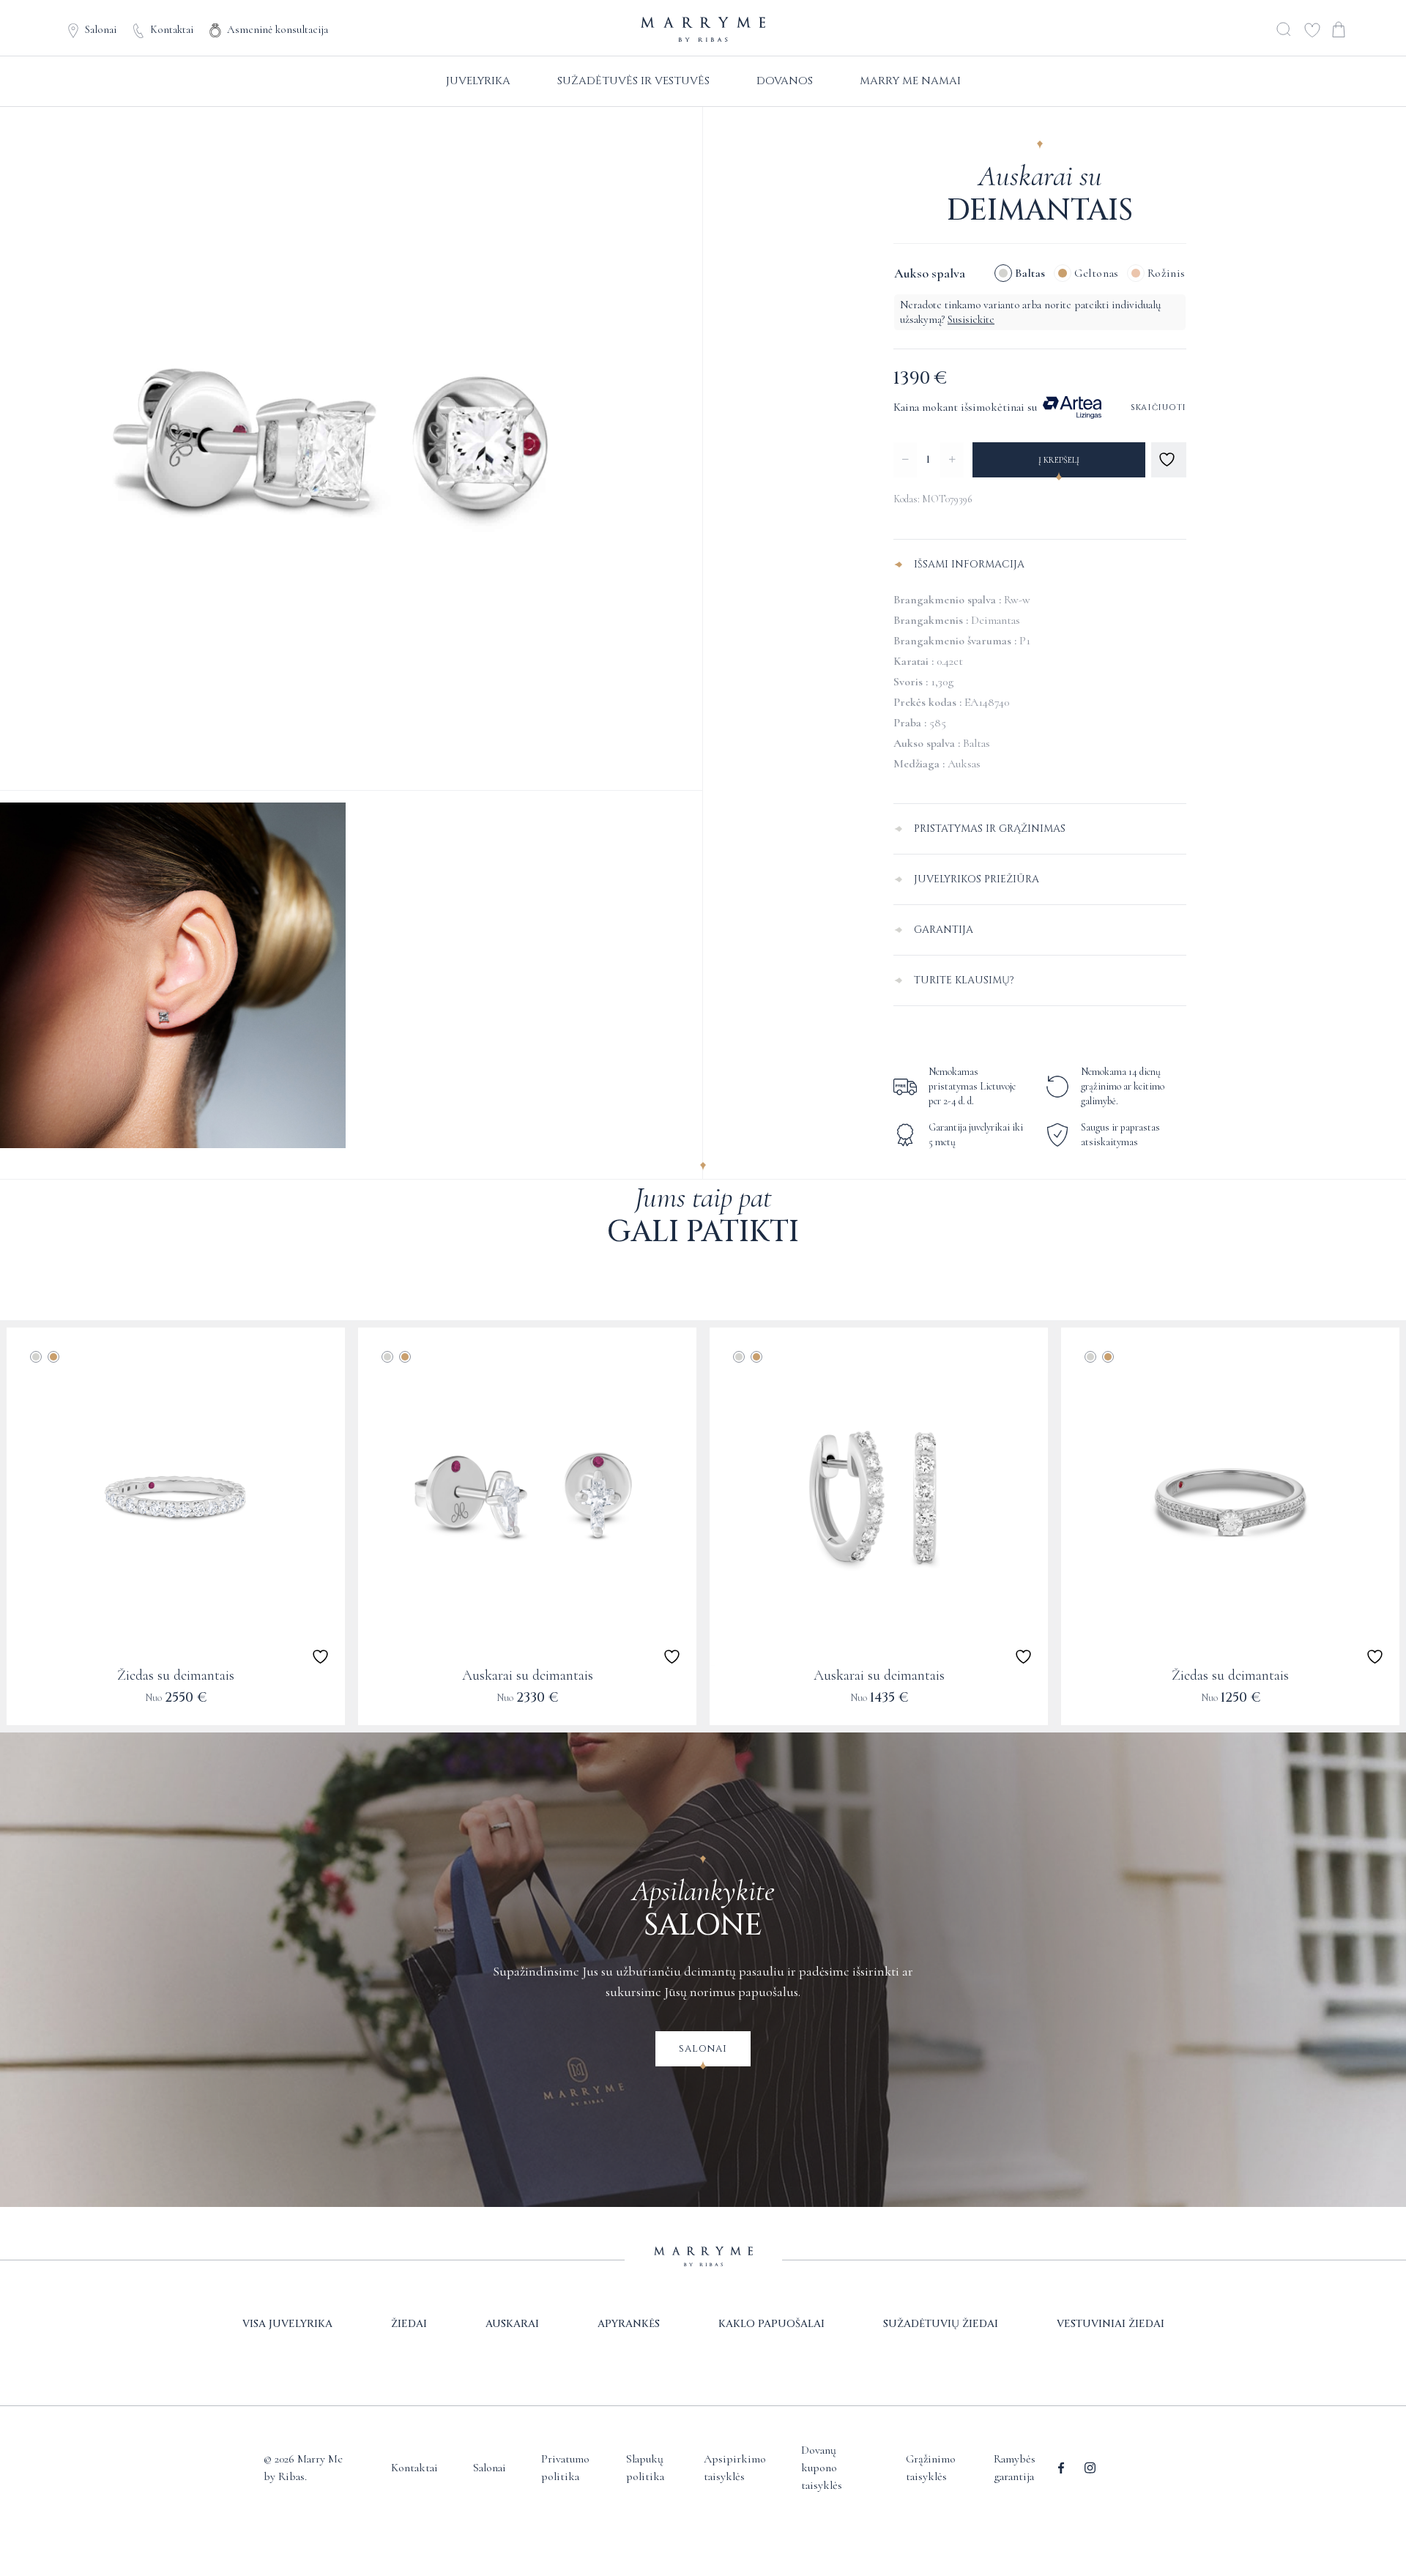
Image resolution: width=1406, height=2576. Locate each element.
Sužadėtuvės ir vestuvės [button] (633, 81)
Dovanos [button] (785, 81)
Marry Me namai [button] (910, 81)
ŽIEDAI (409, 2324)
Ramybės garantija (1015, 2468)
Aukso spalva (930, 273)
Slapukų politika (645, 2468)
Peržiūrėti (175, 1707)
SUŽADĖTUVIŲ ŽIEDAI (941, 2324)
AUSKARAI (512, 2324)
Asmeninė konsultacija (278, 29)
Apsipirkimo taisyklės (735, 2468)
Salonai (101, 29)
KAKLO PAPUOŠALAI (771, 2324)
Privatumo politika (565, 2468)
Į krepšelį (1059, 460)
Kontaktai (172, 29)
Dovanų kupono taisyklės (822, 2468)
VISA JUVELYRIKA (287, 2324)
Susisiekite (971, 319)
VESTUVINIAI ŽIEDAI (1111, 2324)
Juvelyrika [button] (478, 81)
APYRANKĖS (629, 2324)
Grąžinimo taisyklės (931, 2468)
